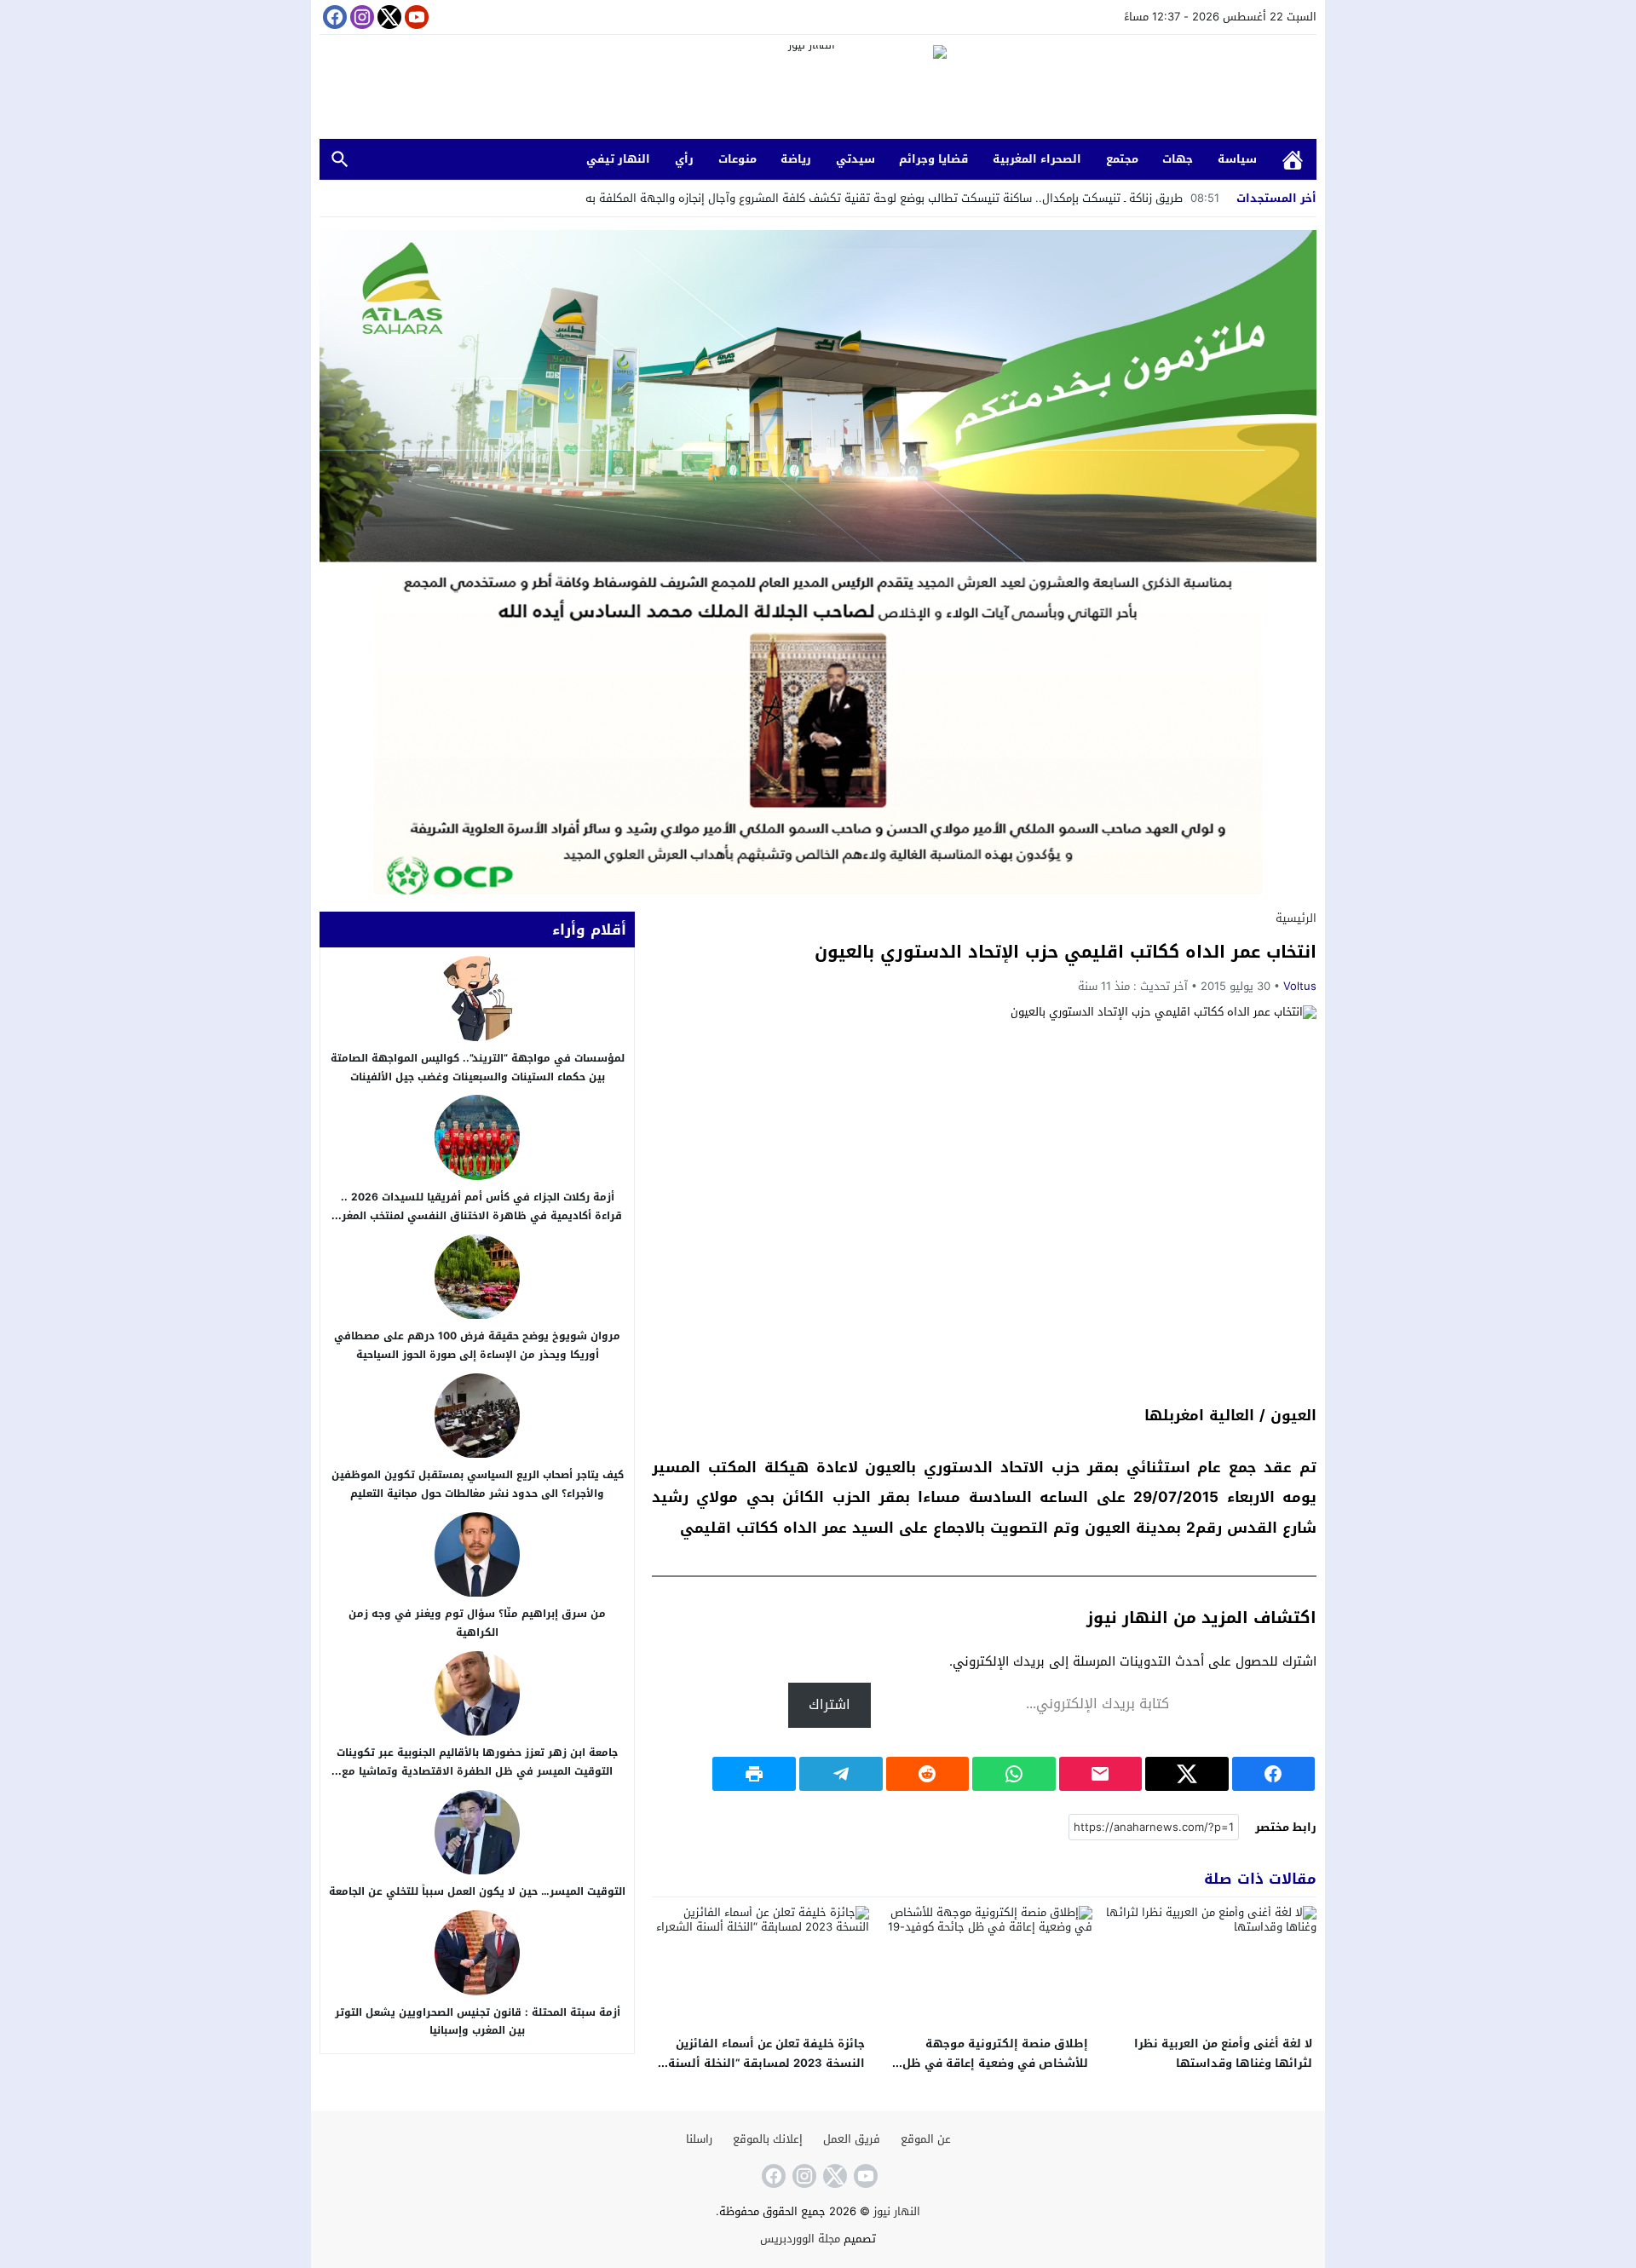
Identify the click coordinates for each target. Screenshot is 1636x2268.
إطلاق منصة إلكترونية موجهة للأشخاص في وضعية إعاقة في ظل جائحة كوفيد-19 (995, 2063)
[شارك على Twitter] (1187, 1774)
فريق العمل (852, 2139)
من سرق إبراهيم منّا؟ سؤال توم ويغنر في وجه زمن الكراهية (477, 1624)
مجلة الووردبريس (800, 2239)
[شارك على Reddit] (928, 1774)
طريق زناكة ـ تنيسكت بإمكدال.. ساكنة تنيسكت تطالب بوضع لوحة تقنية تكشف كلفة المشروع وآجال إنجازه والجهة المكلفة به (902, 198)
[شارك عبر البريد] (1101, 1774)
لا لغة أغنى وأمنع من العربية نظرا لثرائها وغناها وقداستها (1223, 2053)
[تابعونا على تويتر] (388, 17)
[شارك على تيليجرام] (841, 1774)
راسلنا (699, 2139)
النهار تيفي (618, 159)
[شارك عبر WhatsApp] (1014, 1774)
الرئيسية (1293, 160)
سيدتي (855, 159)
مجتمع (1122, 159)
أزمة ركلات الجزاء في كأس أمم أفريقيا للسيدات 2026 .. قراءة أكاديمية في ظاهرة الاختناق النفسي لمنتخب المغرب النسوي (478, 1215)
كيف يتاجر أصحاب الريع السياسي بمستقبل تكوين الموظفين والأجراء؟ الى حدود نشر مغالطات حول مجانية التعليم (478, 1484)
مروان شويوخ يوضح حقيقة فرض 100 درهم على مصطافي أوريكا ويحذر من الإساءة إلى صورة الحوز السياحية (477, 1345)
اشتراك (830, 1704)
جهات (1178, 159)
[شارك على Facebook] (1274, 1774)
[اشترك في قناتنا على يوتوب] (415, 17)
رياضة (796, 159)
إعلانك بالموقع (768, 2139)
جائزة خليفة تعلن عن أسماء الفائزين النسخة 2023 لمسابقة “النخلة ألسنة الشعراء (766, 2063)
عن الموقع (926, 2139)
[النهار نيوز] (818, 89)
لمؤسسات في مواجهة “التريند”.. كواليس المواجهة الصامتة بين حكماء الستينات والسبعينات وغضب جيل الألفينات (478, 1068)
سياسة (1237, 159)
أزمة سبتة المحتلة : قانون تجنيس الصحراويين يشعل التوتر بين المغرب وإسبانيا (478, 2022)
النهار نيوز (897, 2211)
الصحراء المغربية (1037, 159)
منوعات (737, 159)
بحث (340, 160)
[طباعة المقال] (754, 1774)
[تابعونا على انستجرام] (360, 17)
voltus (1300, 986)
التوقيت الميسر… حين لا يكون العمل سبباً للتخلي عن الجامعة (477, 1892)
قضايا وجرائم (933, 159)
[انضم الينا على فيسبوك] (333, 17)
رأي (684, 159)
